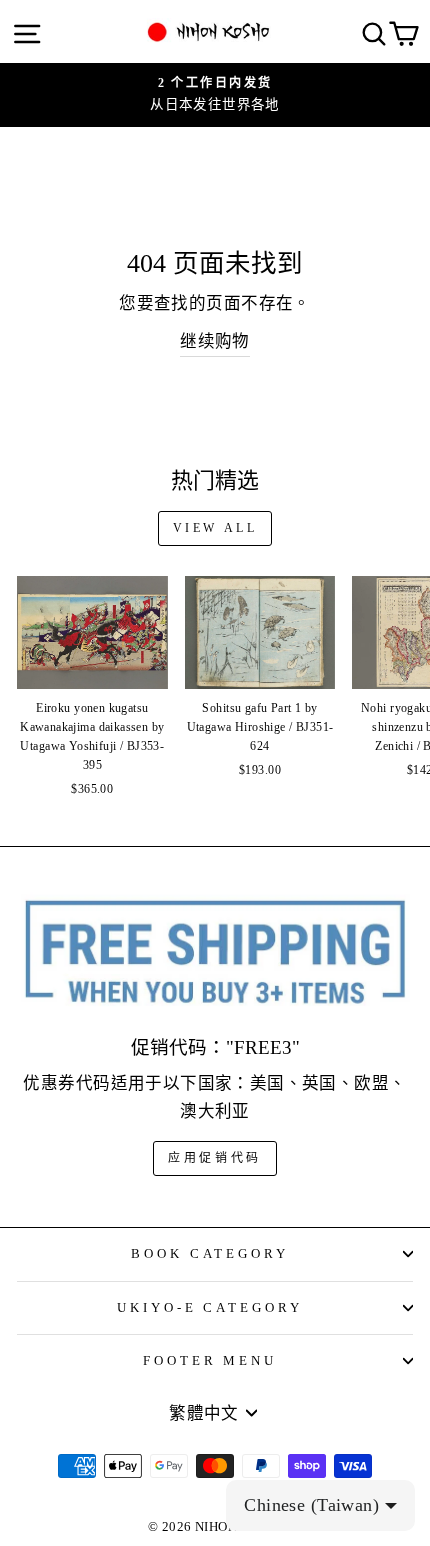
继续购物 (215, 341)
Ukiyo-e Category (210, 1307)
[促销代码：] (215, 953)
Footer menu (210, 1360)
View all (215, 528)
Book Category (210, 1253)
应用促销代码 (215, 1158)
